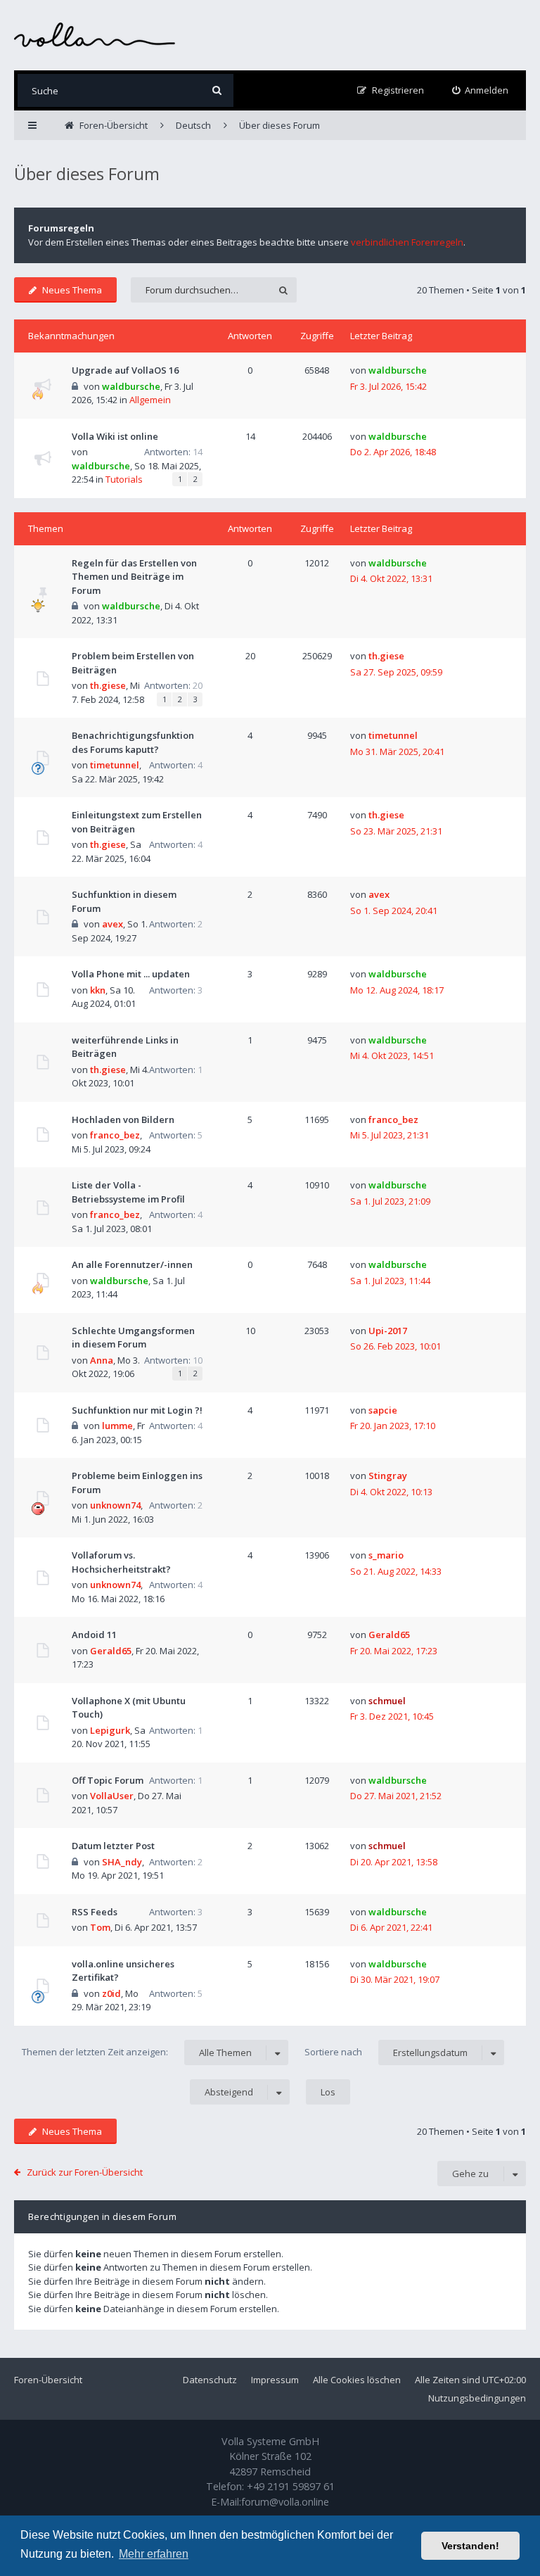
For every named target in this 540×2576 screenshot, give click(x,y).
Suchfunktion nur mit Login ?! (137, 1410)
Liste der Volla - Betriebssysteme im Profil (128, 1192)
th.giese (108, 685)
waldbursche (131, 386)
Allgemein (150, 400)
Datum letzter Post (113, 1846)
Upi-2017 (388, 1331)
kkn (98, 990)
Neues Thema (72, 290)
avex (112, 924)
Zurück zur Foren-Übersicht (85, 2172)
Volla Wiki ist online (115, 436)
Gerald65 (111, 1651)
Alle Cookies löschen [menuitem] (357, 2380)
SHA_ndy (122, 1862)
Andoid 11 (94, 1635)
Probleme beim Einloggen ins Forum (137, 1483)
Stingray (388, 1476)
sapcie (383, 1410)
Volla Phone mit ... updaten (131, 974)
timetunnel (115, 765)
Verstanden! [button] (470, 2546)
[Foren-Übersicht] (95, 35)
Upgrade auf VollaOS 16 (125, 370)
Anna (102, 1360)
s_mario (386, 1555)
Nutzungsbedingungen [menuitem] (477, 2398)
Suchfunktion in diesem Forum (124, 901)
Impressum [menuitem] (275, 2380)
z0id (111, 1993)
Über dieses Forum (87, 173)
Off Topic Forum (108, 1780)
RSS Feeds (95, 1912)
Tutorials (124, 479)
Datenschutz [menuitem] (210, 2380)
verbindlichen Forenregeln (407, 242)
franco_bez (115, 1135)
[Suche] (217, 90)
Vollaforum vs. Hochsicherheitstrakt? (121, 1562)
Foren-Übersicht (48, 2380)
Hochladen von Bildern (123, 1119)
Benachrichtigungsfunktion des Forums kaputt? (133, 742)
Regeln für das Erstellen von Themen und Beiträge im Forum (134, 577)
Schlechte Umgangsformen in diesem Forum (133, 1338)
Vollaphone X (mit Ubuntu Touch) (129, 1708)
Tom (100, 1927)
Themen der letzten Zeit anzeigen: (137, 2052)
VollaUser (112, 1796)
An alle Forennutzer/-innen (132, 1264)
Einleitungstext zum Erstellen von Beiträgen (137, 822)
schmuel (387, 1701)
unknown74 (115, 1505)
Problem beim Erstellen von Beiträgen (133, 663)
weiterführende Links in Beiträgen (125, 1047)
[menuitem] (481, 90)
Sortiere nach (386, 2052)
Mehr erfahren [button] (154, 2554)
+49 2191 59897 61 (291, 2486)
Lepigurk (110, 1730)
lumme (117, 1426)
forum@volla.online (285, 2502)
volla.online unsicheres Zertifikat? (123, 1971)
